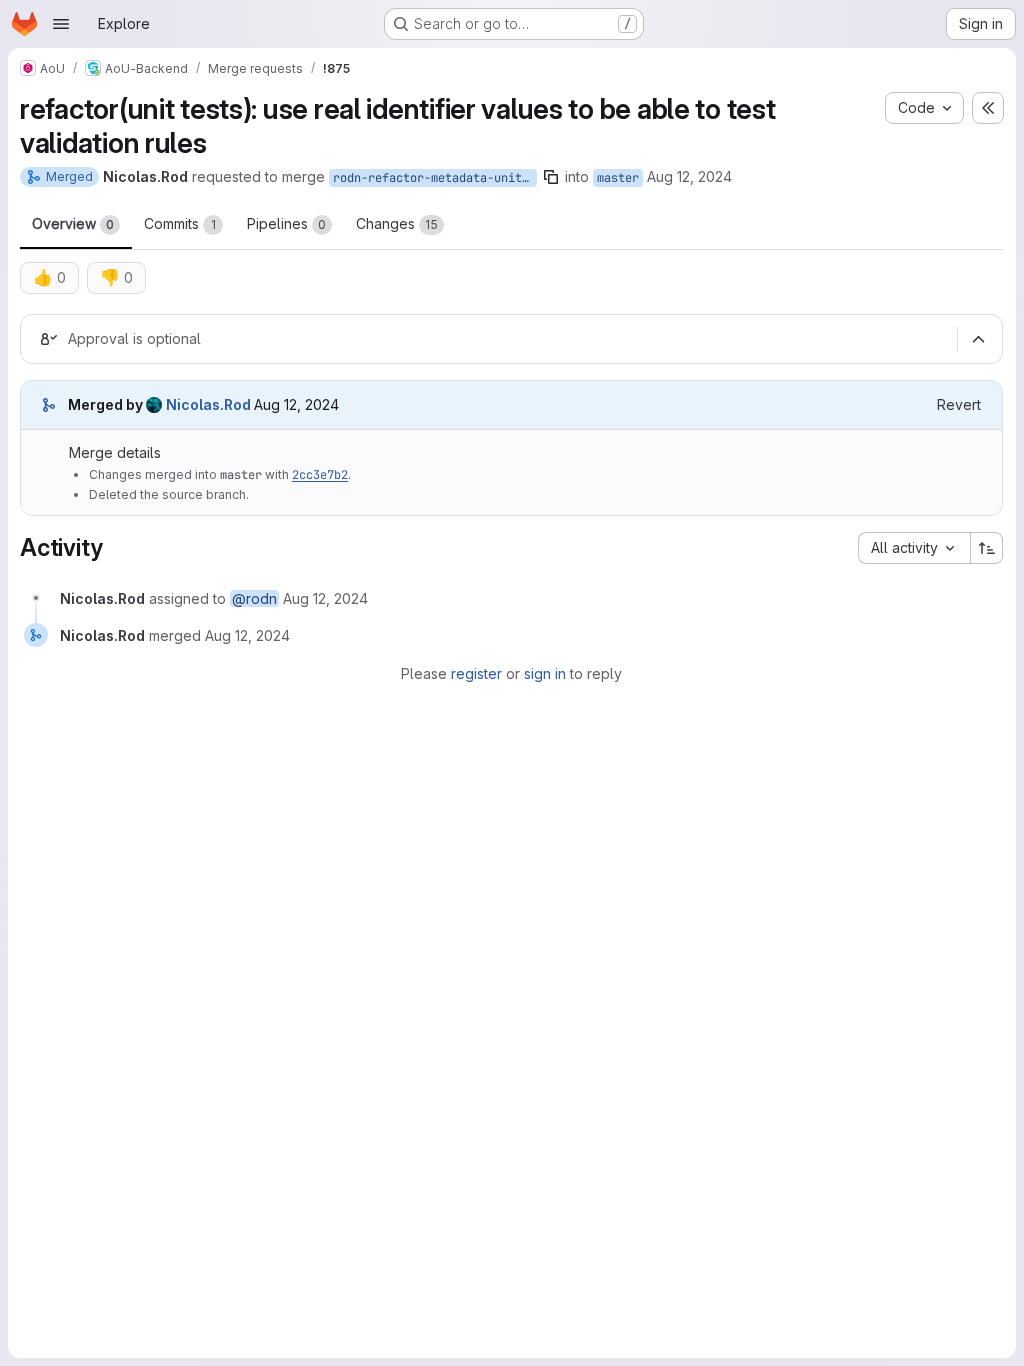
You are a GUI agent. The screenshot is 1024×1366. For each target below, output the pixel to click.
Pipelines (286, 223)
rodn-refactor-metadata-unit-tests (435, 178)
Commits (180, 223)
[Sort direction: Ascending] (987, 548)
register (476, 673)
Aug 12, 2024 (689, 176)
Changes (397, 223)
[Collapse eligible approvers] (978, 339)
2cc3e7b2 (320, 475)
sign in (545, 673)
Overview (73, 223)
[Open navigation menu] (61, 24)
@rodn (254, 598)
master (618, 178)
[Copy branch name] (551, 177)
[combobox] (914, 548)
